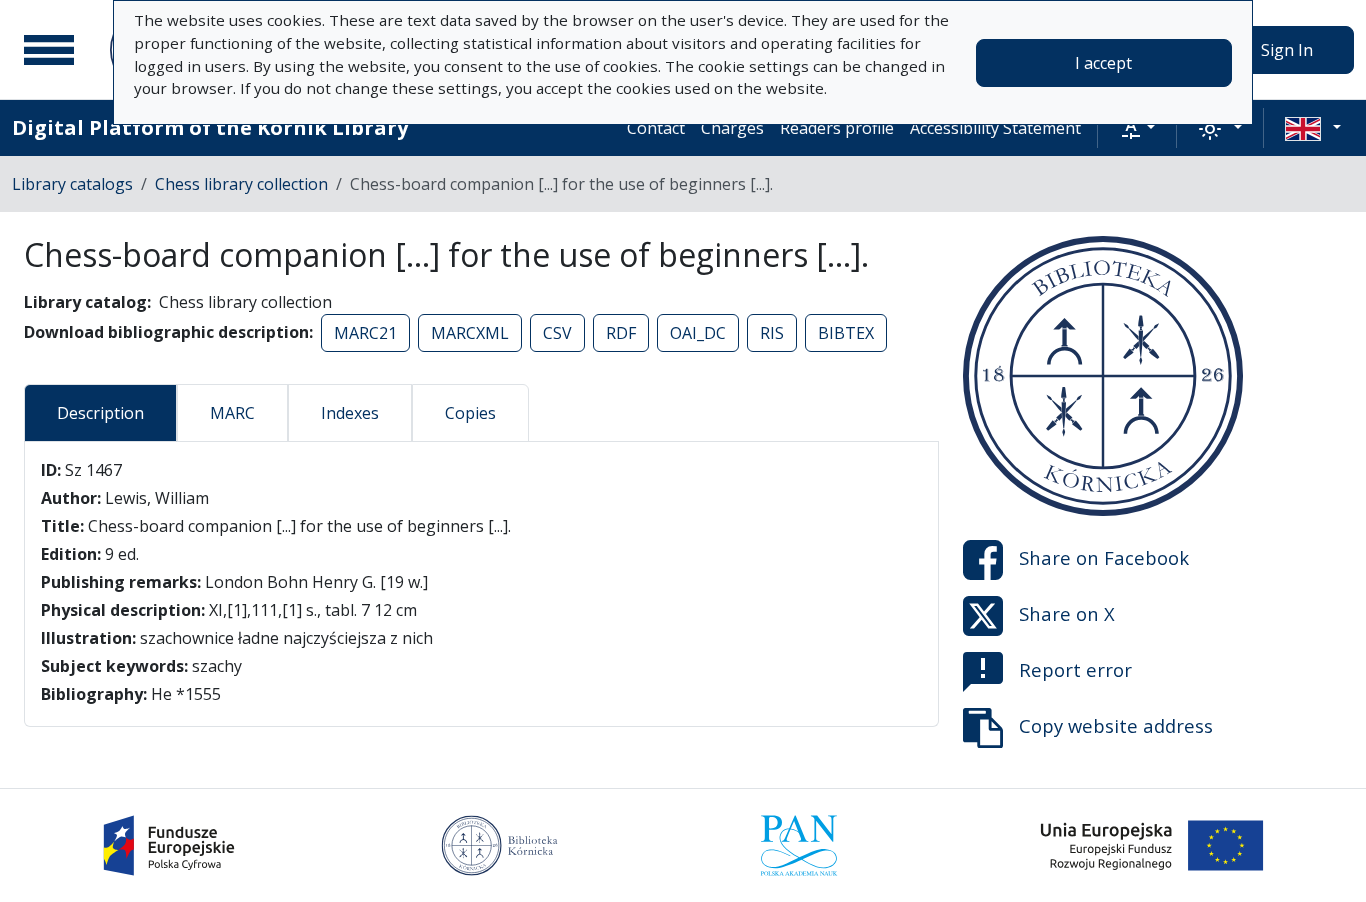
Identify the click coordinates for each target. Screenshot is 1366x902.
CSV (557, 333)
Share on (1104, 557)
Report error (1075, 669)
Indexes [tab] (350, 413)
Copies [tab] (470, 413)
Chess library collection (241, 184)
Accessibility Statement (995, 128)
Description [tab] (100, 413)
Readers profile (837, 128)
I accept (1103, 63)
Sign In (1287, 50)
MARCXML (470, 333)
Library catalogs (72, 184)
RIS (772, 333)
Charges (732, 128)
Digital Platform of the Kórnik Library (210, 127)
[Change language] (1313, 128)
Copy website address (1116, 725)
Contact (656, 128)
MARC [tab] (232, 413)
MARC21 (365, 333)
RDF (621, 333)
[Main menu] (49, 50)
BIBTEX (846, 333)
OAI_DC (698, 333)
